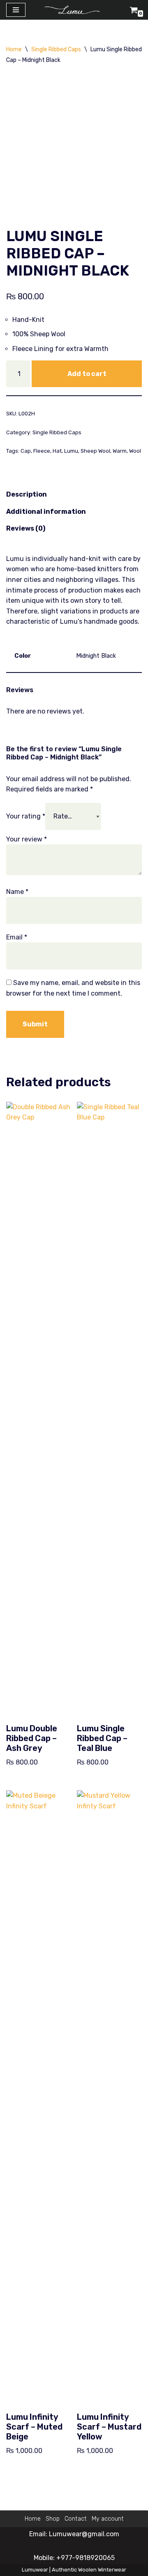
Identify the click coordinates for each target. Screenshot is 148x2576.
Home (14, 49)
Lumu (71, 451)
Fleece (42, 451)
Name (17, 892)
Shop (53, 2519)
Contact (76, 2519)
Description (27, 494)
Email (17, 937)
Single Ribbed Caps (56, 49)
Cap (26, 451)
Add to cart (87, 374)
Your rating (26, 816)
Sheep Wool (95, 451)
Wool (135, 451)
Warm (120, 451)
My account (108, 2519)
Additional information (46, 512)
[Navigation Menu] (16, 10)
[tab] (27, 495)
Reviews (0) (26, 528)
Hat (57, 451)
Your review (27, 839)
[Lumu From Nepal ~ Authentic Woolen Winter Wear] (74, 10)
